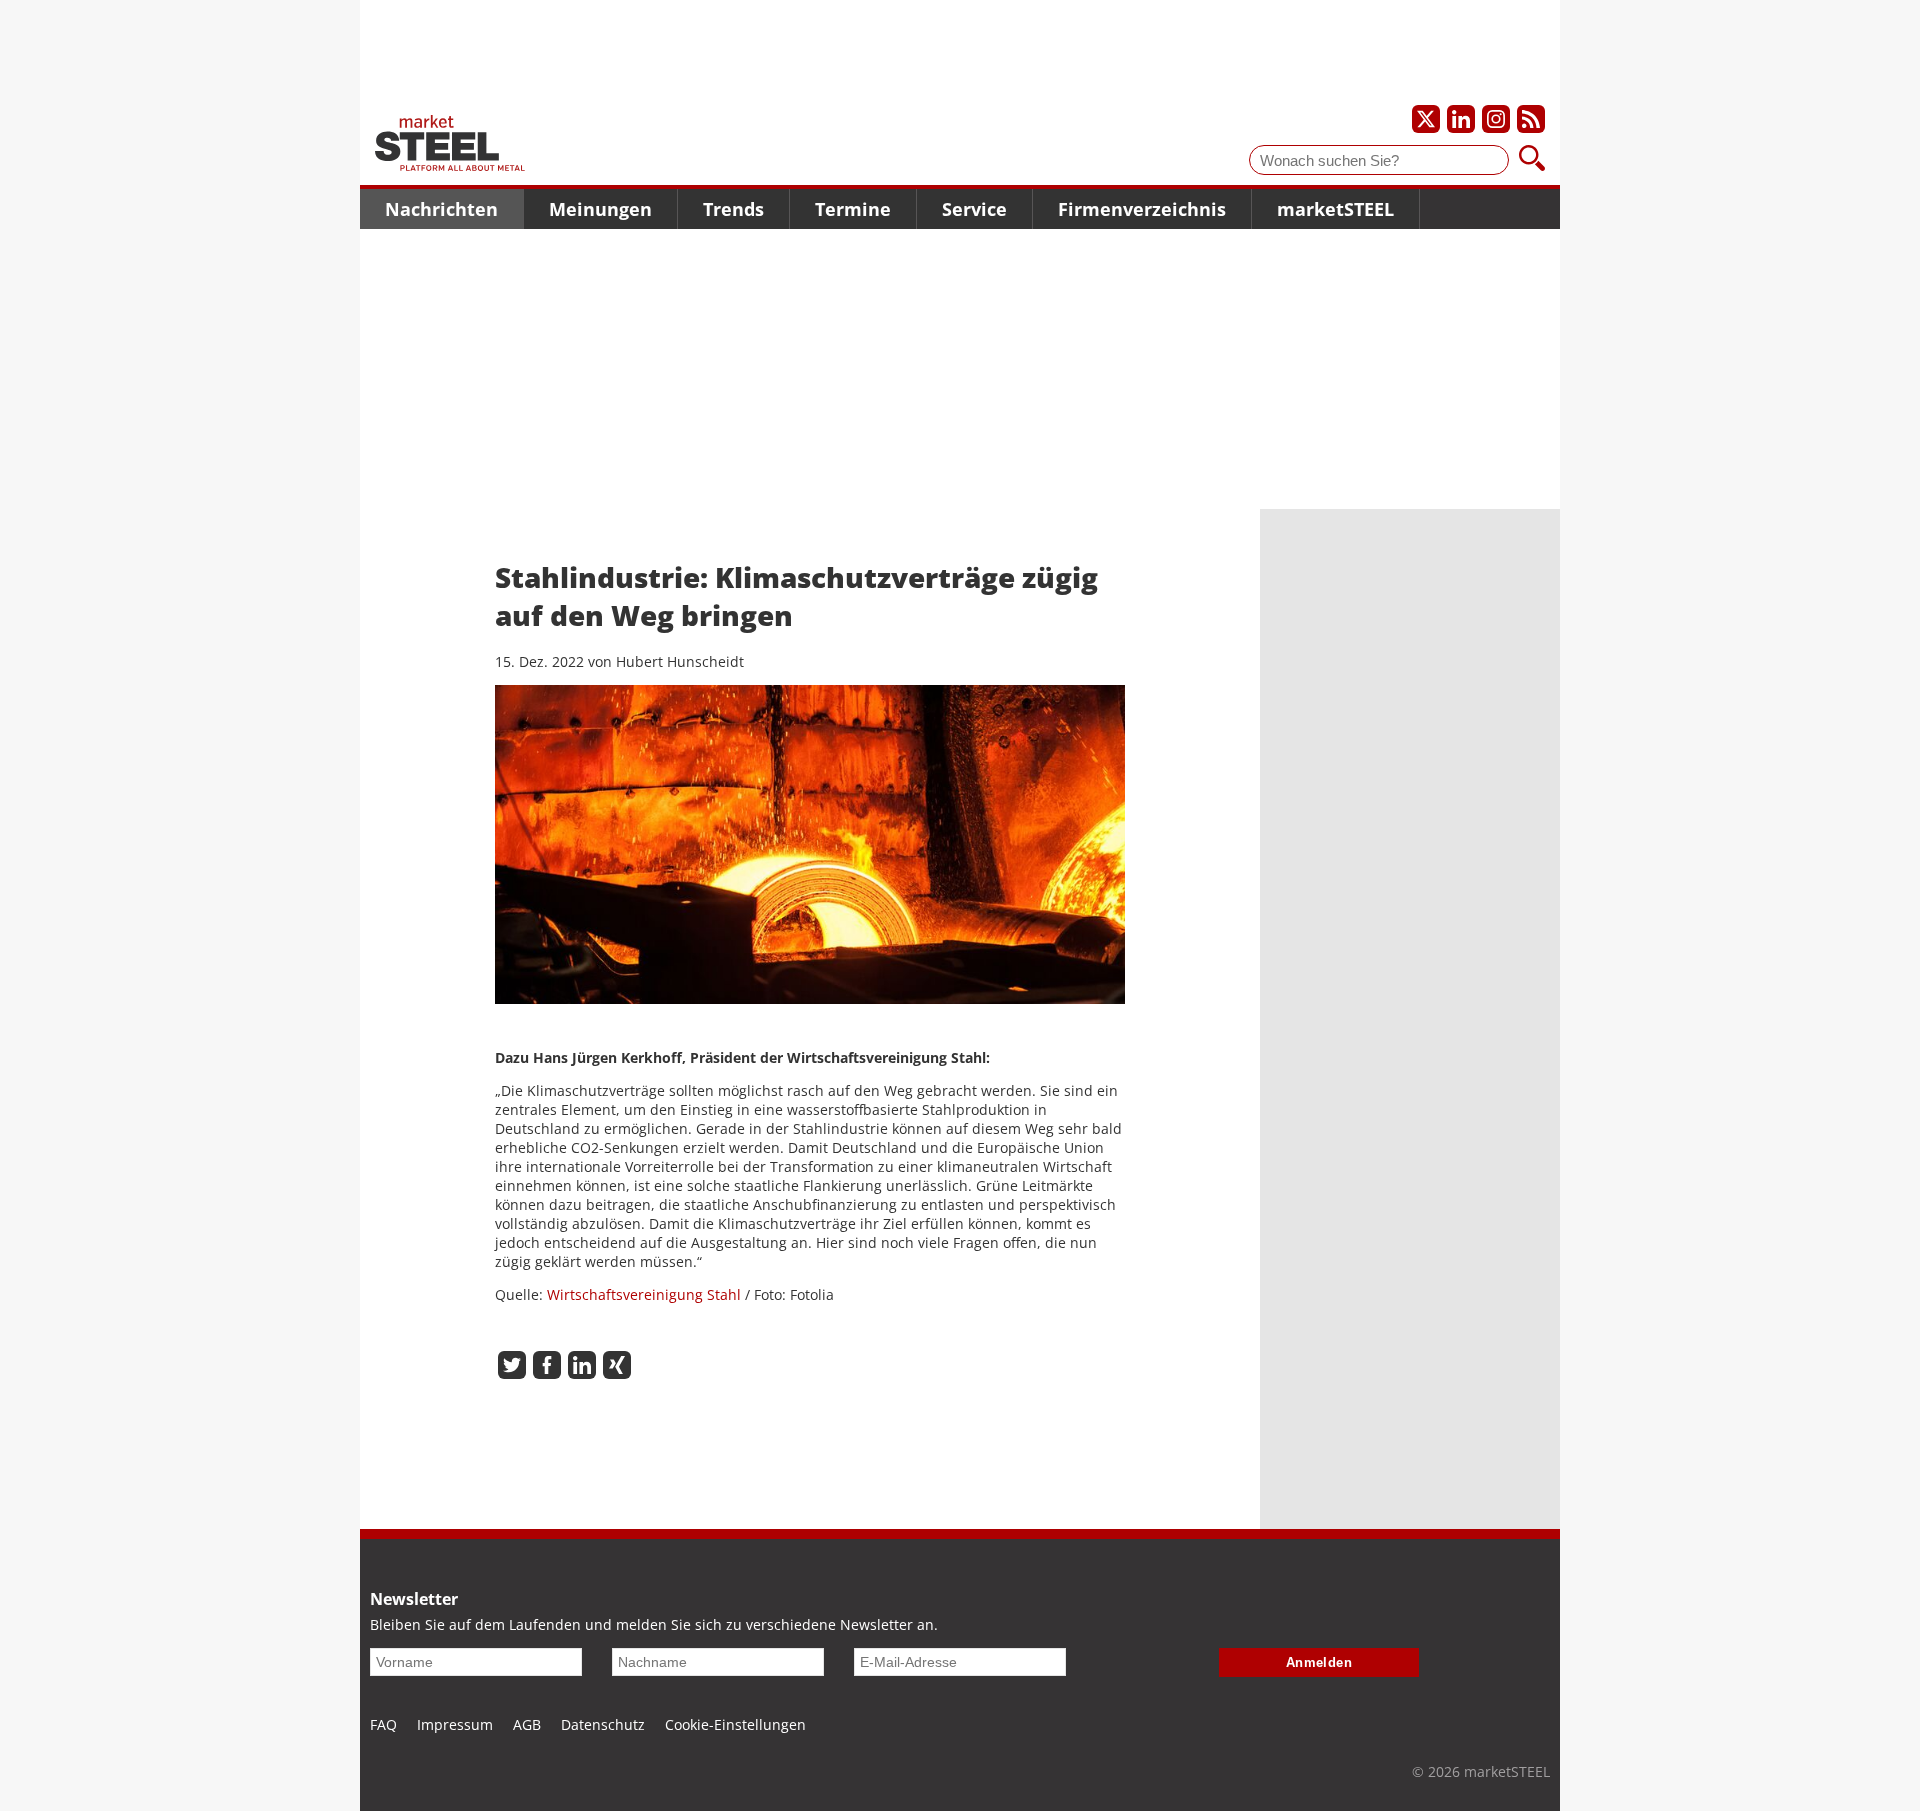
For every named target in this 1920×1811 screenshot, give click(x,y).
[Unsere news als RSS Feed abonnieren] (1531, 119)
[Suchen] (1532, 160)
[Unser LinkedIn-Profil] (1461, 119)
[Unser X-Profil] (1426, 119)
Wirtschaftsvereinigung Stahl (644, 1294)
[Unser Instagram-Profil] (1496, 119)
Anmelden (1319, 1662)
